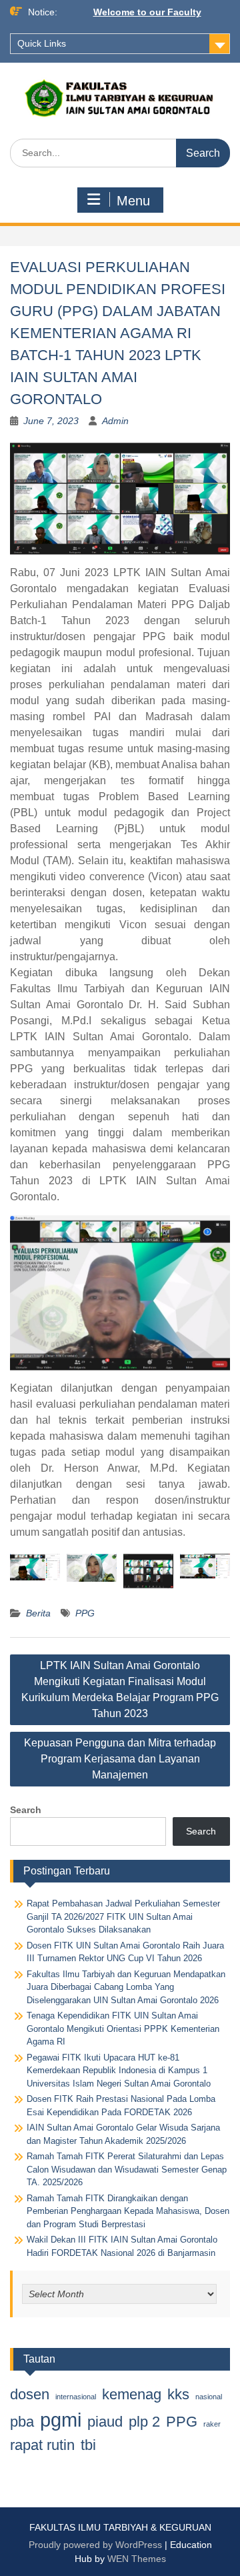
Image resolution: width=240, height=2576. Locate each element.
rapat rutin (42, 2445)
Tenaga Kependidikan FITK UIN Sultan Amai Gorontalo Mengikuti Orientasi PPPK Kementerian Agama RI (123, 2029)
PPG (85, 1613)
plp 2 (144, 2422)
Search (26, 1810)
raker (212, 2424)
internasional (76, 2397)
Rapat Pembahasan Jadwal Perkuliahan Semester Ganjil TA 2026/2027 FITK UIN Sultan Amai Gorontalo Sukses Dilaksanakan (123, 1916)
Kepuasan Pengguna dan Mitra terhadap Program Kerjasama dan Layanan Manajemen (120, 1759)
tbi (88, 2445)
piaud (105, 2422)
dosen (30, 2394)
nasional (209, 2397)
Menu (133, 201)
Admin (115, 421)
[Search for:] (120, 153)
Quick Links (42, 43)
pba (22, 2422)
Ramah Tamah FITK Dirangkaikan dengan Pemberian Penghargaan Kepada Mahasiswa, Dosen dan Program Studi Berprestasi (128, 2211)
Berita (38, 1613)
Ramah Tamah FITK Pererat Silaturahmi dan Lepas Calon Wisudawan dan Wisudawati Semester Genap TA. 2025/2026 (127, 2169)
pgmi (61, 2420)
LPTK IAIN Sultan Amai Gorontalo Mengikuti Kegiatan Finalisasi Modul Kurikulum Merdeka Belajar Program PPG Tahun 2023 (120, 1689)
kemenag (132, 2394)
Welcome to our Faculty (147, 12)
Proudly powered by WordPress (95, 2545)
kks (178, 2394)
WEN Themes (137, 2559)
